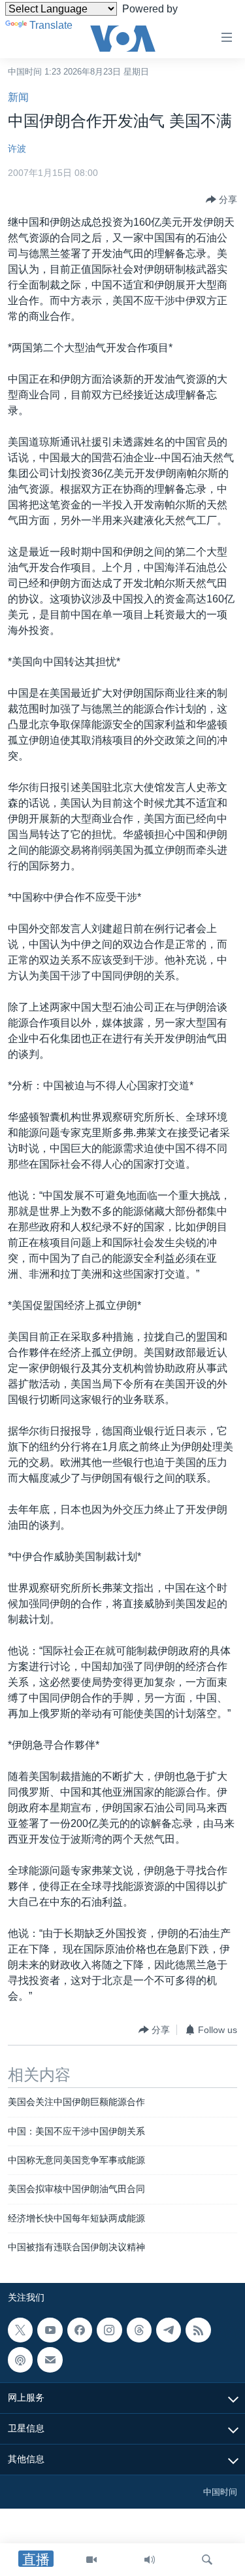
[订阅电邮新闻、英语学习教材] (50, 2359)
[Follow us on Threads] (139, 2330)
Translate (51, 25)
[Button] (221, 200)
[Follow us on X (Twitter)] (20, 2330)
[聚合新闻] (198, 2330)
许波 (17, 148)
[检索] (207, 2560)
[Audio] (150, 2560)
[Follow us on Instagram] (109, 2330)
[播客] (20, 2359)
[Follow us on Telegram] (169, 2330)
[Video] (91, 2560)
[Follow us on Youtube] (50, 2330)
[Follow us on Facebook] (80, 2330)
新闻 (18, 97)
